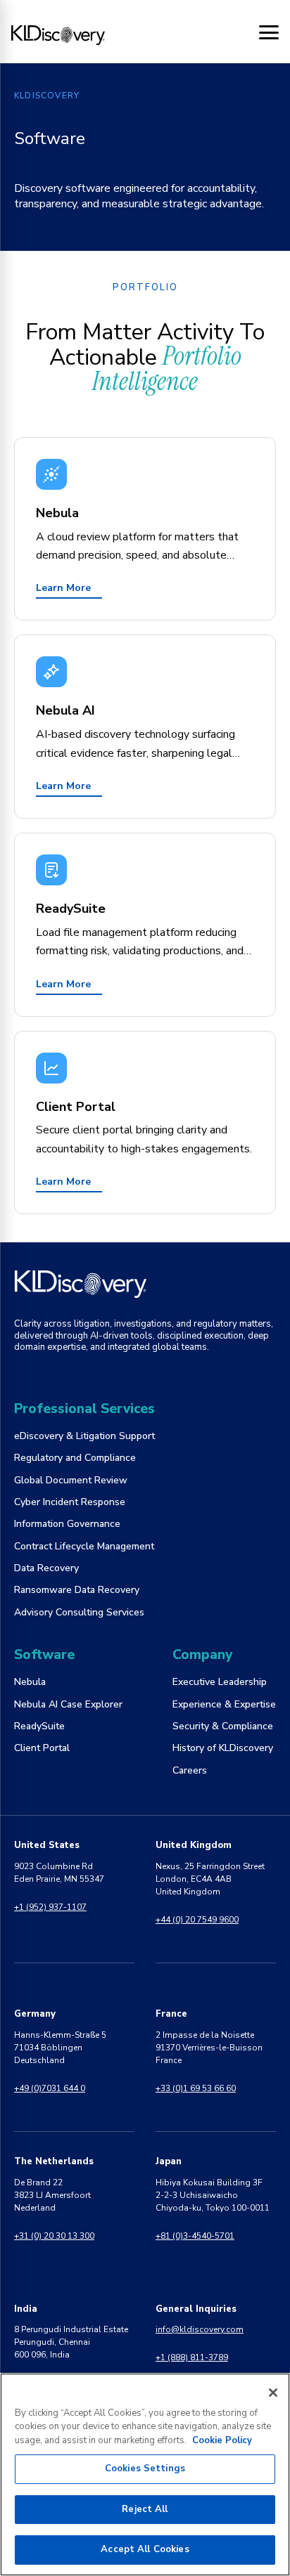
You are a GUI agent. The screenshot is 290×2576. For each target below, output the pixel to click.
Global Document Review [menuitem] (71, 1480)
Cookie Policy (222, 2440)
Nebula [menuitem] (30, 1682)
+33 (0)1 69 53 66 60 (196, 2088)
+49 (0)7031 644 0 (50, 2088)
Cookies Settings (145, 2468)
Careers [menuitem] (190, 1770)
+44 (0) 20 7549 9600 (197, 1920)
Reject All (145, 2509)
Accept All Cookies (145, 2549)
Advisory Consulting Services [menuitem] (79, 1612)
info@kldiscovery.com (200, 2329)
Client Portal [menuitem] (42, 1748)
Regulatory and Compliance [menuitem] (75, 1458)
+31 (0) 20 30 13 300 (54, 2236)
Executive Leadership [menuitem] (220, 1682)
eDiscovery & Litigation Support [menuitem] (84, 1436)
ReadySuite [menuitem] (39, 1726)
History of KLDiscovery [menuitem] (223, 1748)
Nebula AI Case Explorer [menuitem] (68, 1704)
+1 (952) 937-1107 (50, 1907)
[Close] (273, 2393)
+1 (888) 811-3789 (192, 2357)
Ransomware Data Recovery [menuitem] (77, 1590)
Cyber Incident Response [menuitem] (70, 1502)
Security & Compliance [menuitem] (223, 1726)
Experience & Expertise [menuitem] (224, 1704)
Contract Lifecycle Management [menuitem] (84, 1546)
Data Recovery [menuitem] (46, 1568)
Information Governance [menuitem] (67, 1524)
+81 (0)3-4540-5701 (195, 2236)
